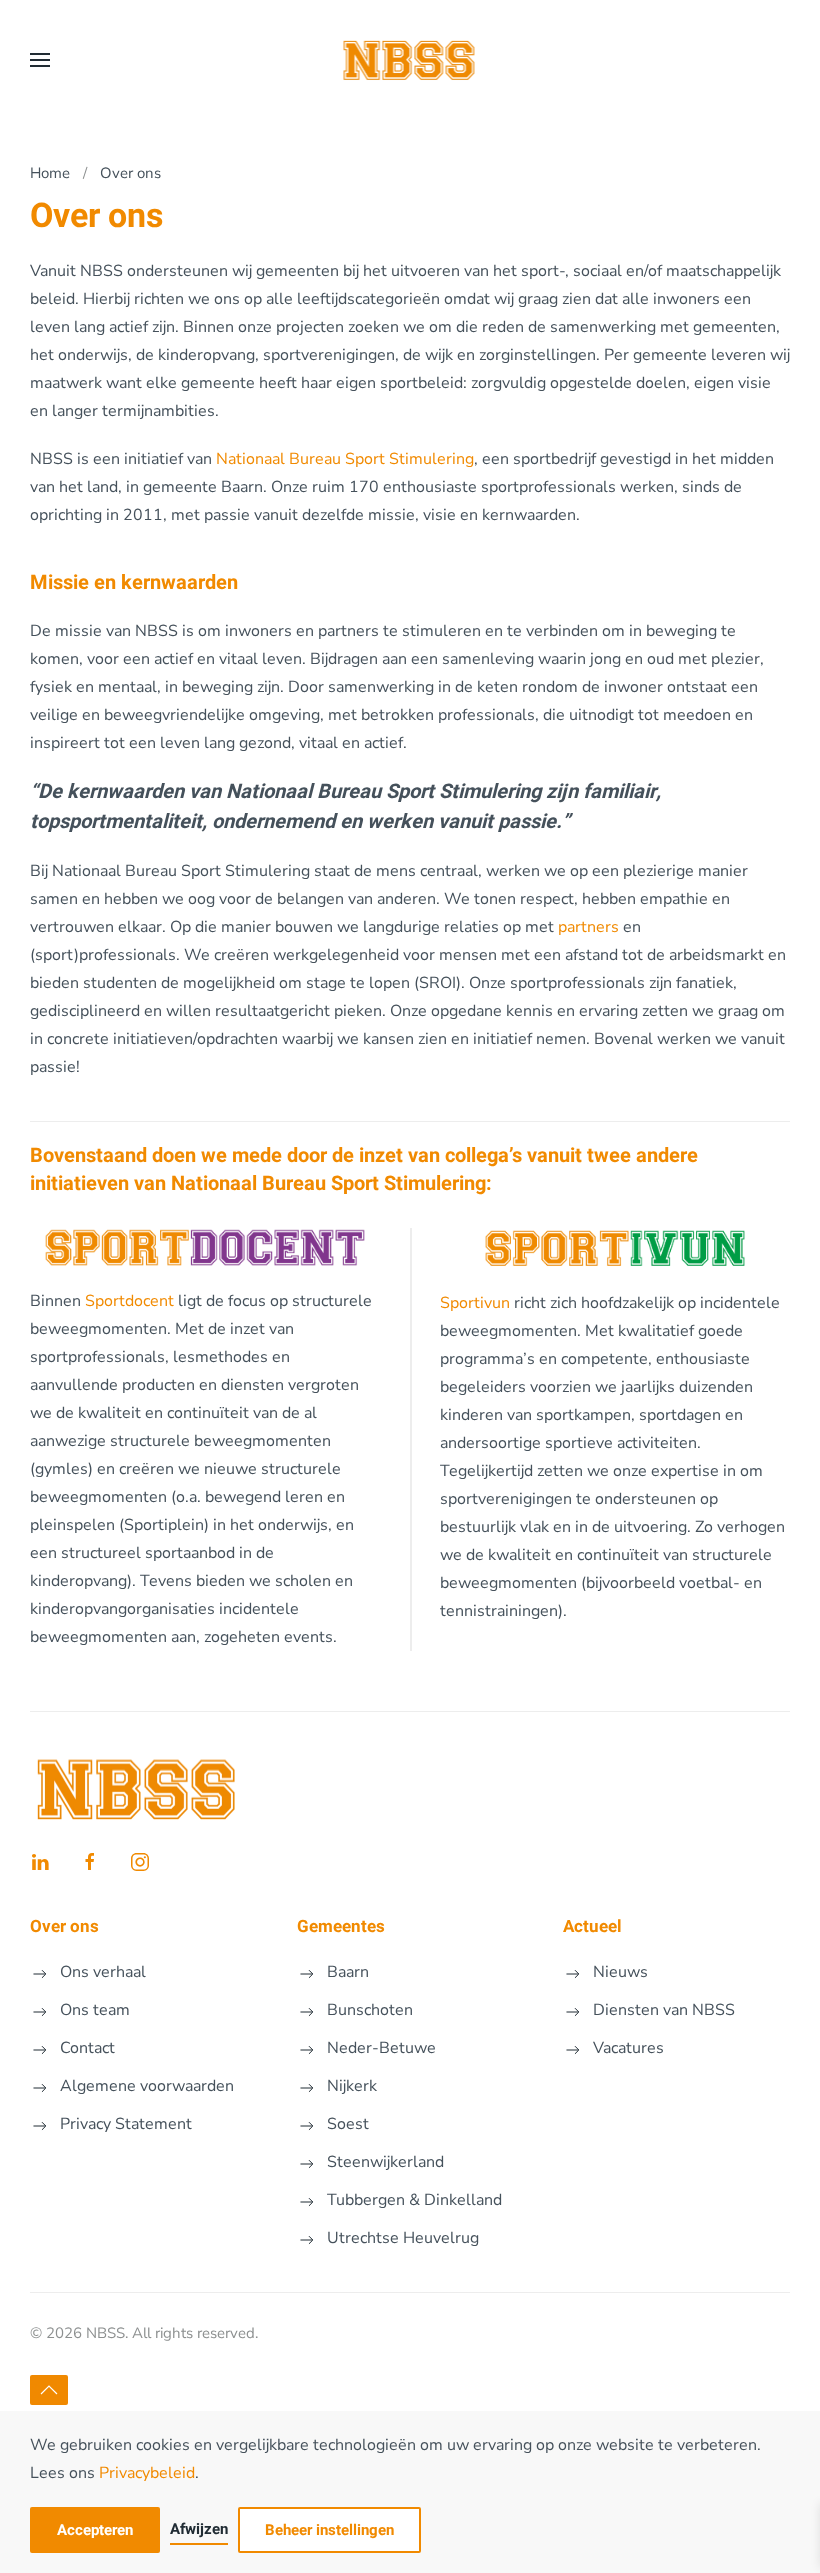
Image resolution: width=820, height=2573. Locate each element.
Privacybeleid (147, 2473)
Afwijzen (199, 2529)
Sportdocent (129, 1301)
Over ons (64, 1926)
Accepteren (95, 2530)
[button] (40, 60)
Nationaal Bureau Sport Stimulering (345, 459)
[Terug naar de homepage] (410, 60)
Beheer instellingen (329, 2530)
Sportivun (475, 1303)
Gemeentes (341, 1926)
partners (588, 927)
